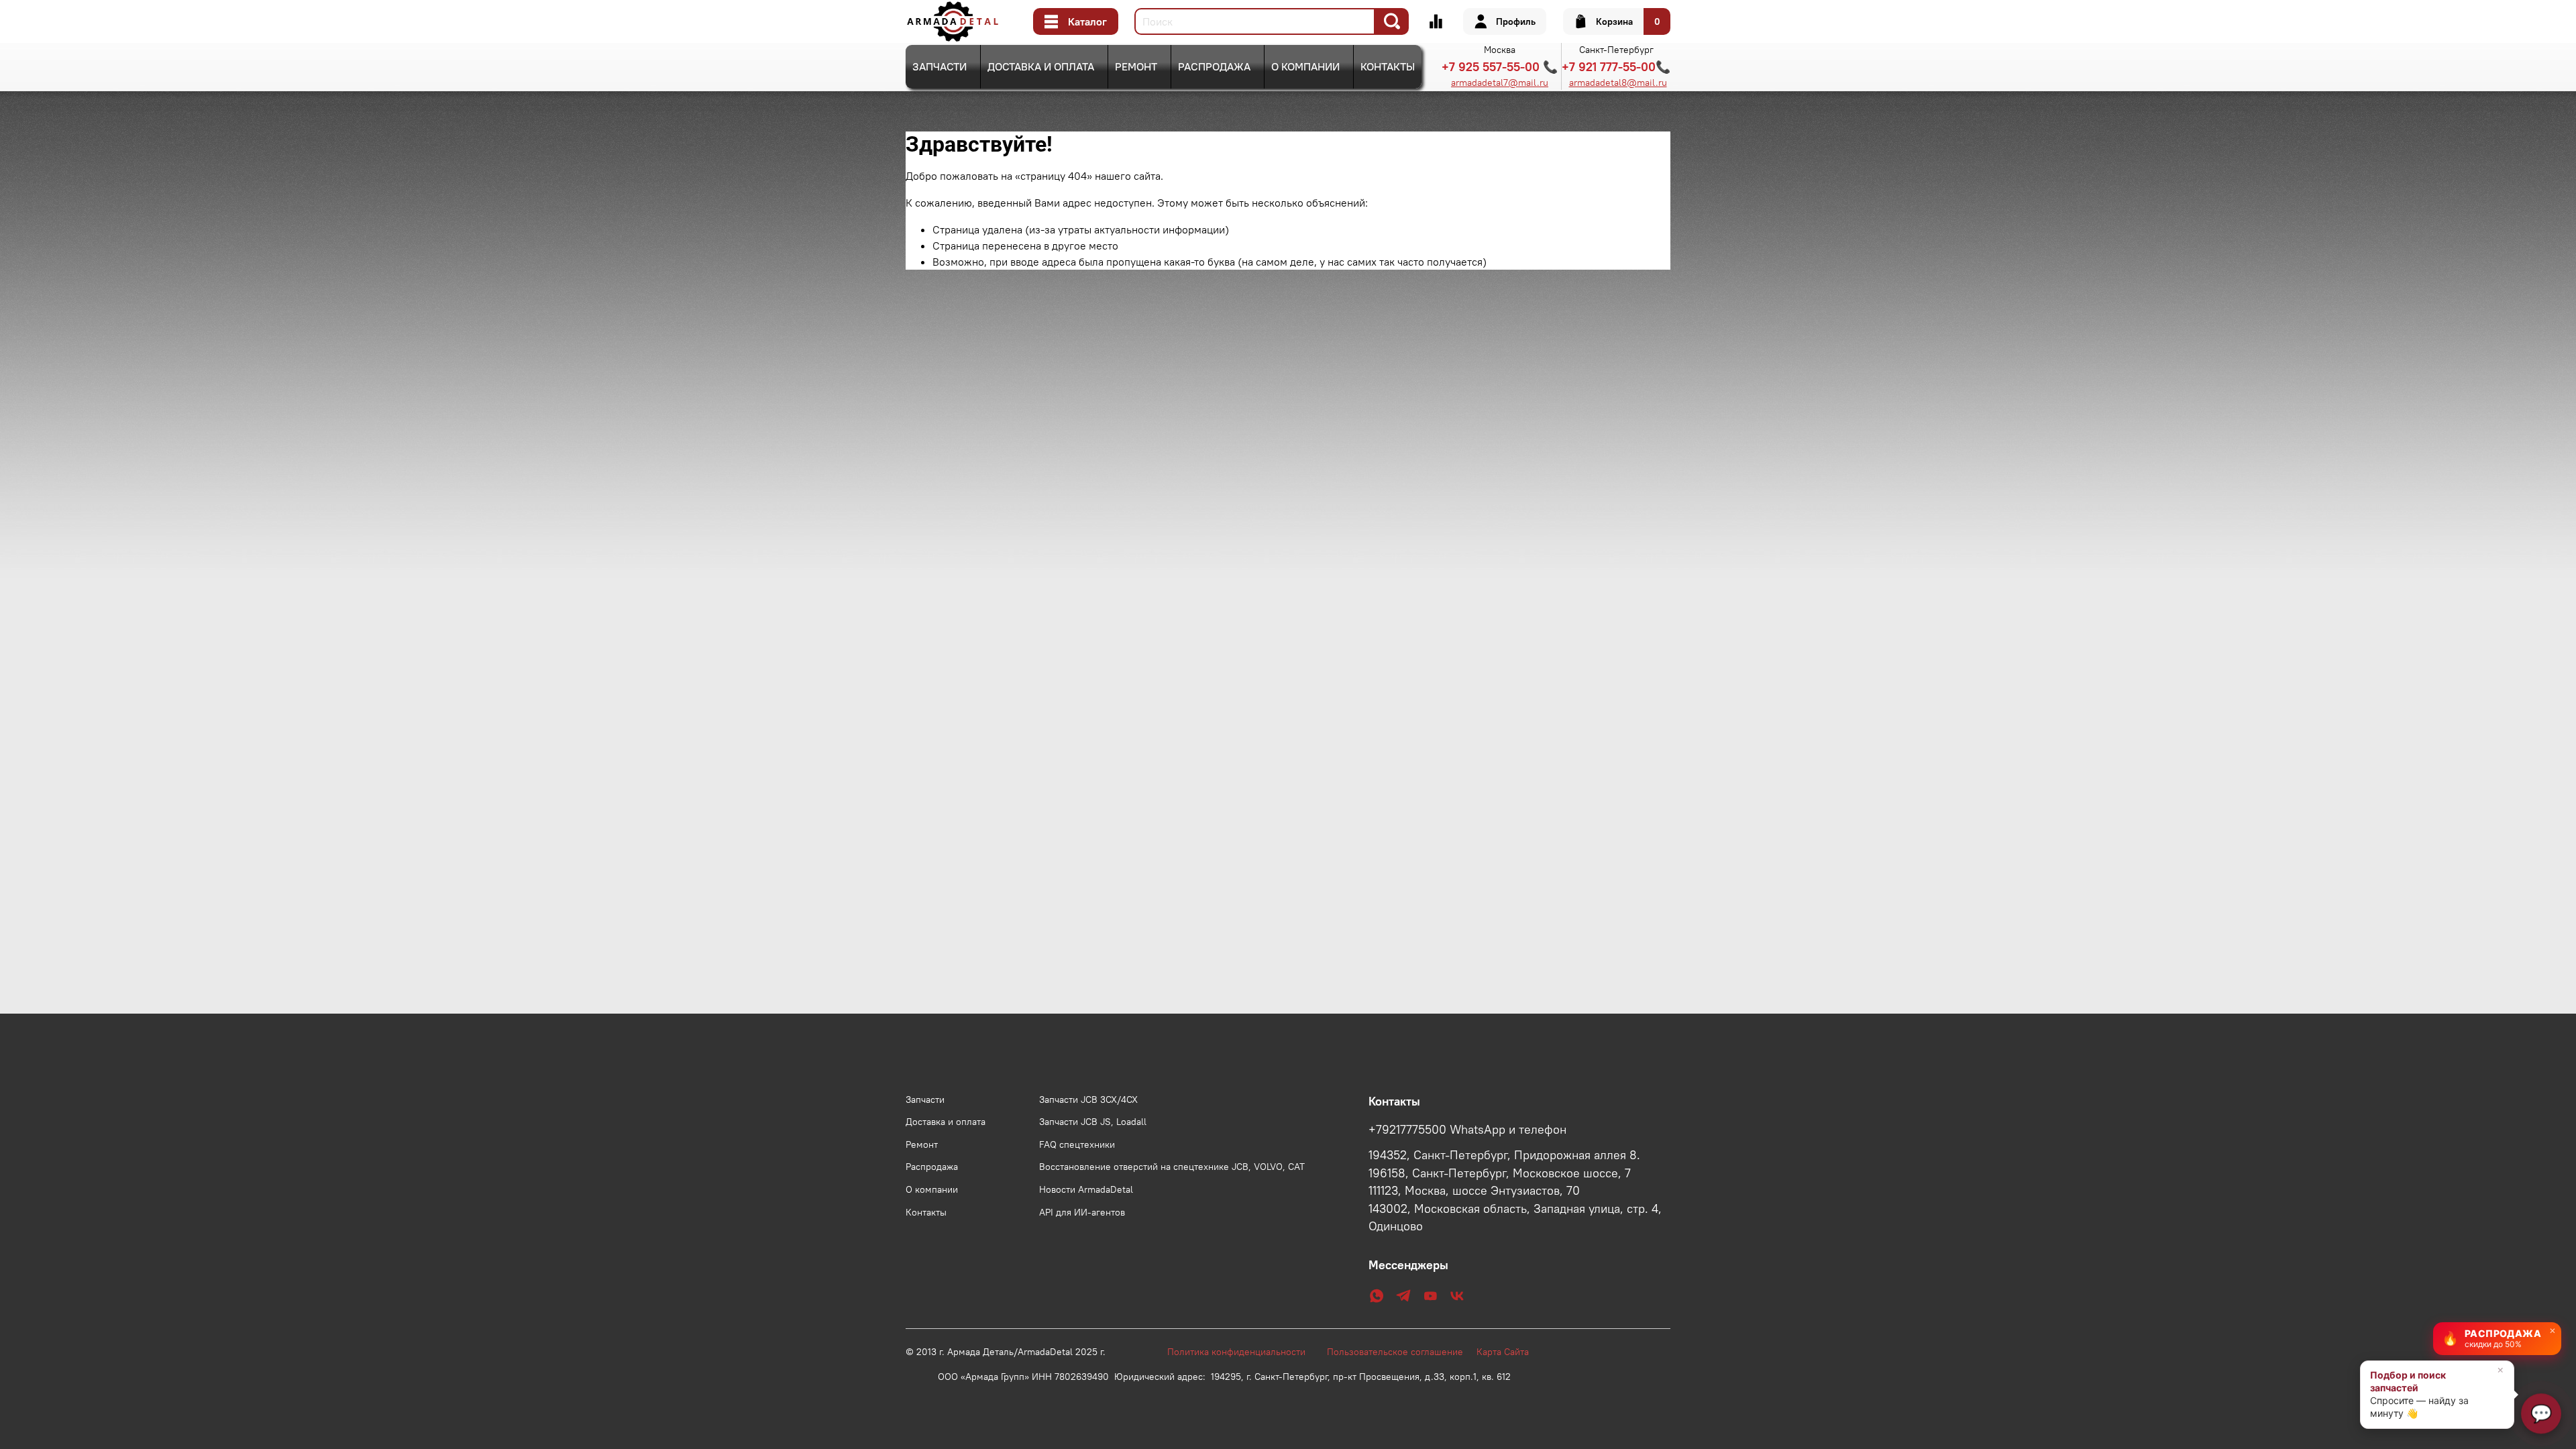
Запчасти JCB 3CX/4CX (1088, 1099)
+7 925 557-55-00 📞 (1500, 67)
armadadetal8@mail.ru (1618, 83)
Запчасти (940, 66)
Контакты (1388, 66)
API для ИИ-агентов (1082, 1212)
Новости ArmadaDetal (1086, 1189)
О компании (1305, 66)
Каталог (1087, 21)
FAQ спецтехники (1077, 1144)
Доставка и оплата (1041, 66)
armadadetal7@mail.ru (1500, 83)
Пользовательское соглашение (1402, 1352)
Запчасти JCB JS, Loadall (1093, 1122)
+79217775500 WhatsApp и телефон (1467, 1130)
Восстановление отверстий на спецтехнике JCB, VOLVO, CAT (1172, 1167)
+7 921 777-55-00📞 (1616, 67)
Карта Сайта (1503, 1352)
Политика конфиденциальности (1243, 1352)
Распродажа (1214, 66)
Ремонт (1136, 66)
